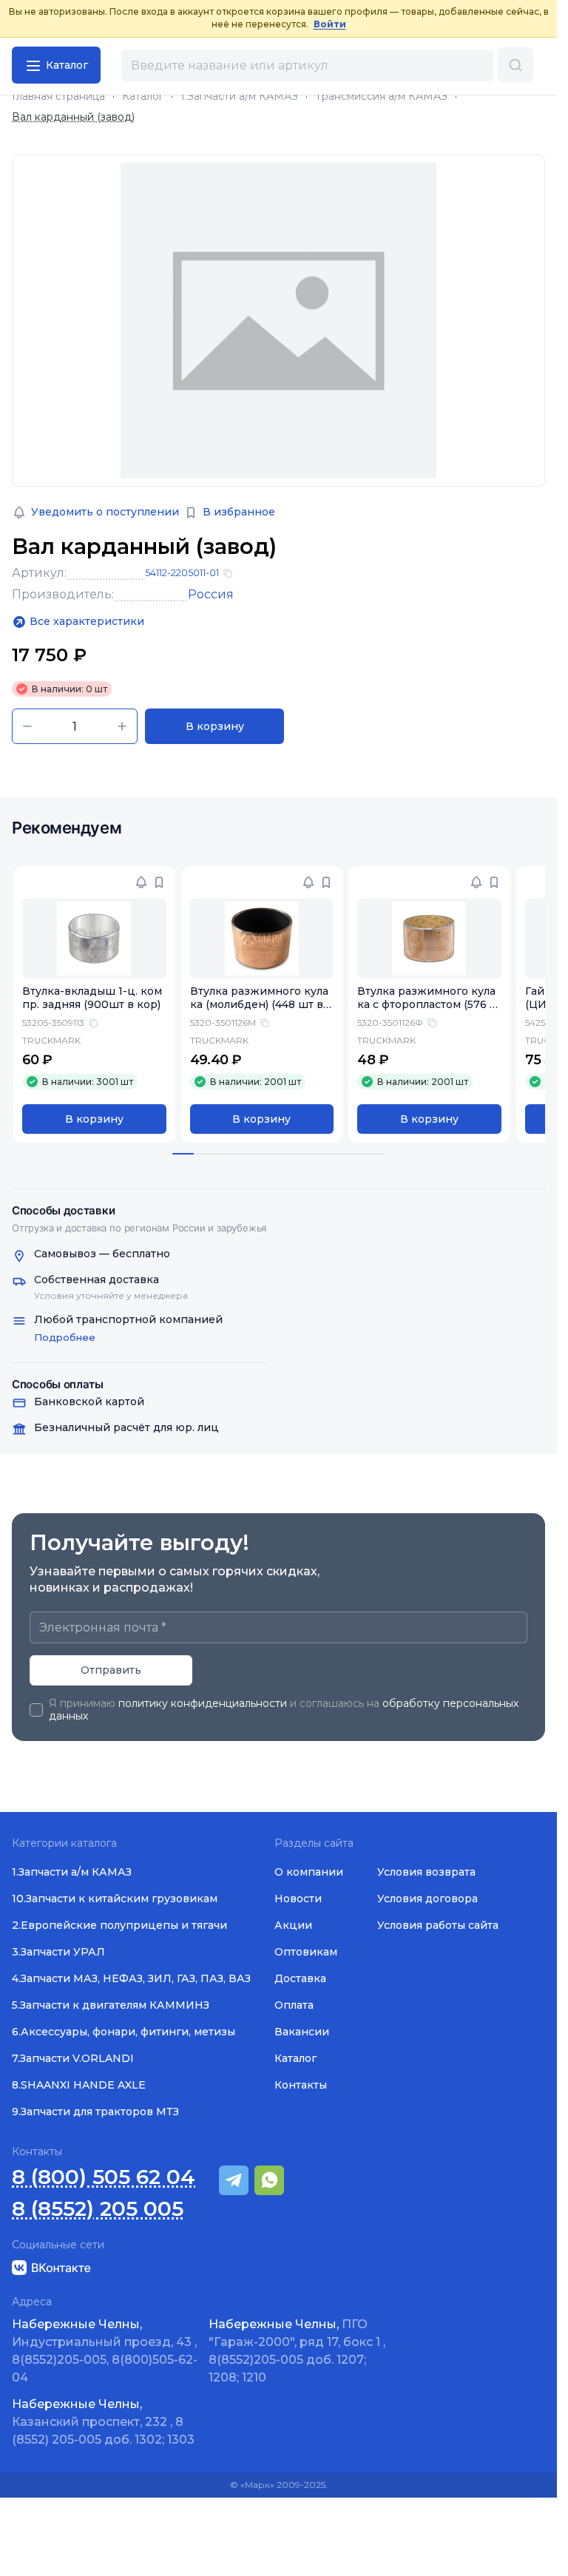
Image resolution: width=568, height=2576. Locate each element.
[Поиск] (515, 65)
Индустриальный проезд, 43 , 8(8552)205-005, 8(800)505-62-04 (105, 2351)
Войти (330, 24)
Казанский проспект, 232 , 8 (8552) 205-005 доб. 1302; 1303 (103, 2422)
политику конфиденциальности (203, 1703)
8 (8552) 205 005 (98, 2209)
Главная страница (58, 97)
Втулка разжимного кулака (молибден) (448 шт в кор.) (261, 1005)
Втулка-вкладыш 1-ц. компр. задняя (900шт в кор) (92, 998)
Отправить (111, 1670)
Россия (211, 594)
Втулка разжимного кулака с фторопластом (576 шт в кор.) (429, 1005)
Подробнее (65, 1337)
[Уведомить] (141, 882)
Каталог (143, 97)
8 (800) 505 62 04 (104, 2177)
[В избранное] (159, 882)
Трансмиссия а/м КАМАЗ (381, 97)
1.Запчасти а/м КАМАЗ (239, 97)
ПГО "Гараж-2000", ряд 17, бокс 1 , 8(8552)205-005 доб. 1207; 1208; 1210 (297, 2351)
